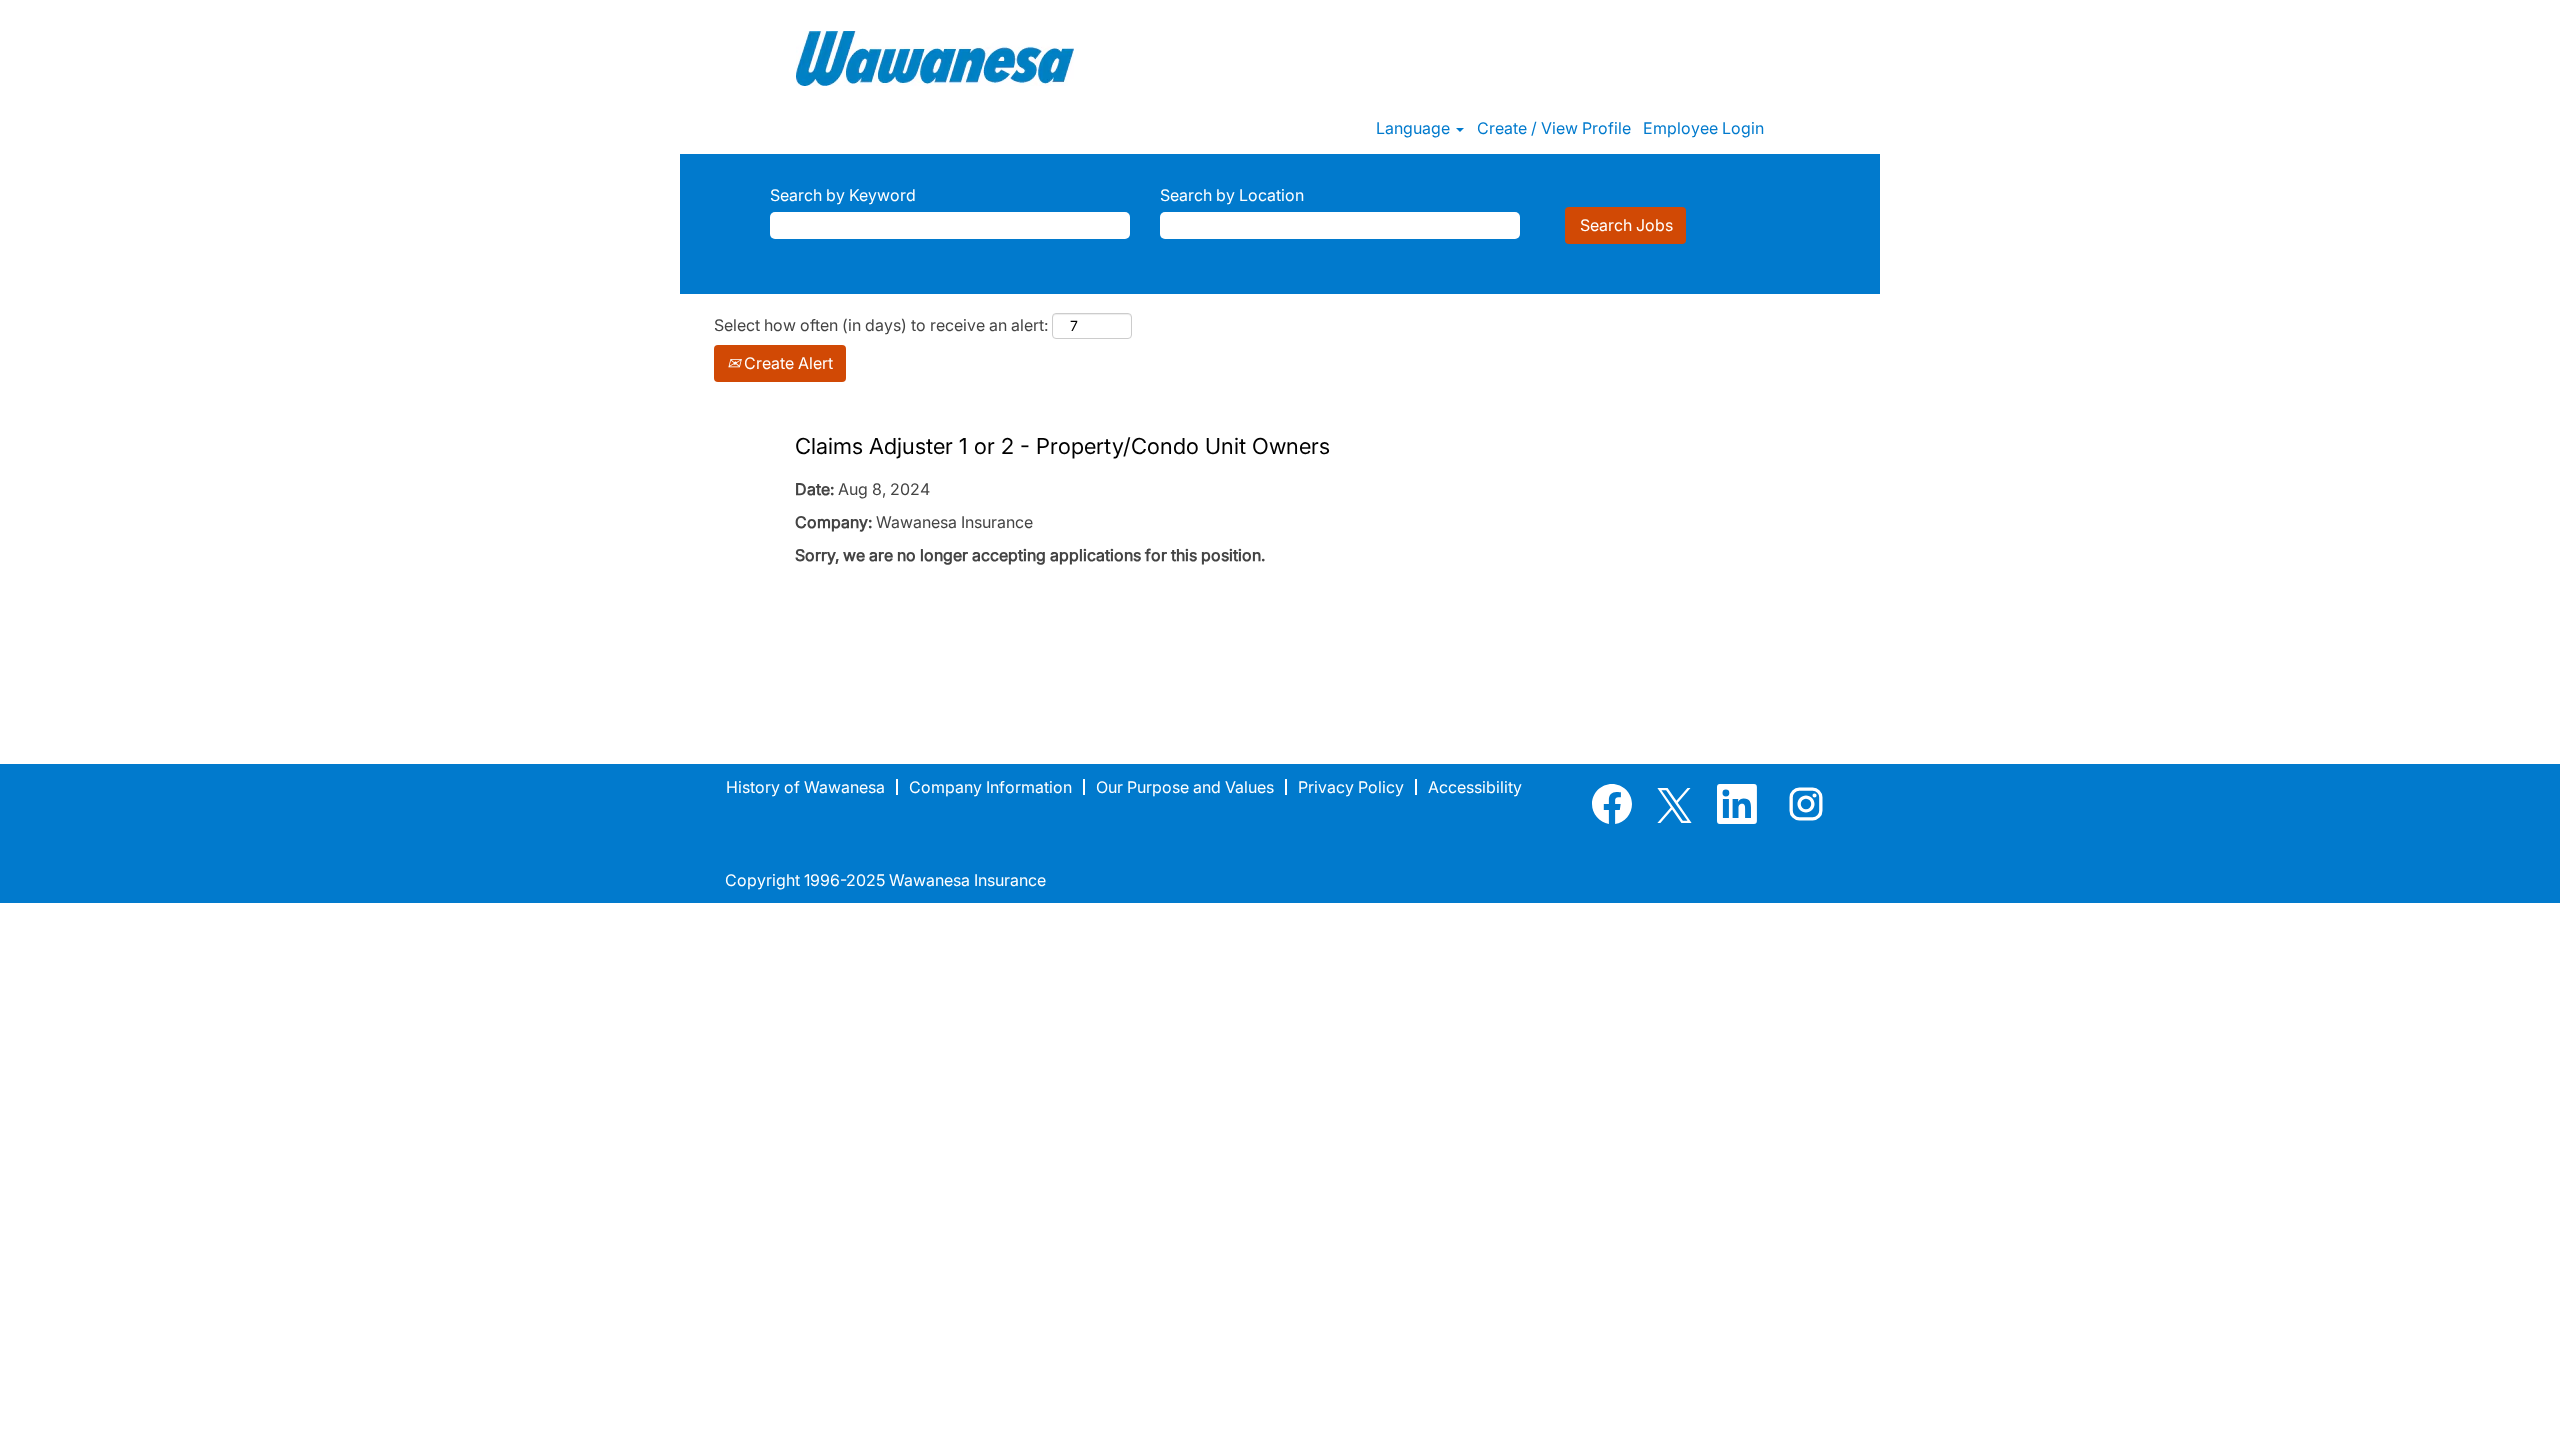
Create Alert (786, 363)
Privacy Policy (1351, 787)
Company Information (990, 787)
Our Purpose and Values (1185, 787)
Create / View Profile (1554, 128)
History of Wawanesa (805, 787)
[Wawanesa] (935, 58)
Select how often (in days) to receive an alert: (881, 325)
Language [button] (1415, 128)
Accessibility (1475, 787)
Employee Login (1703, 128)
